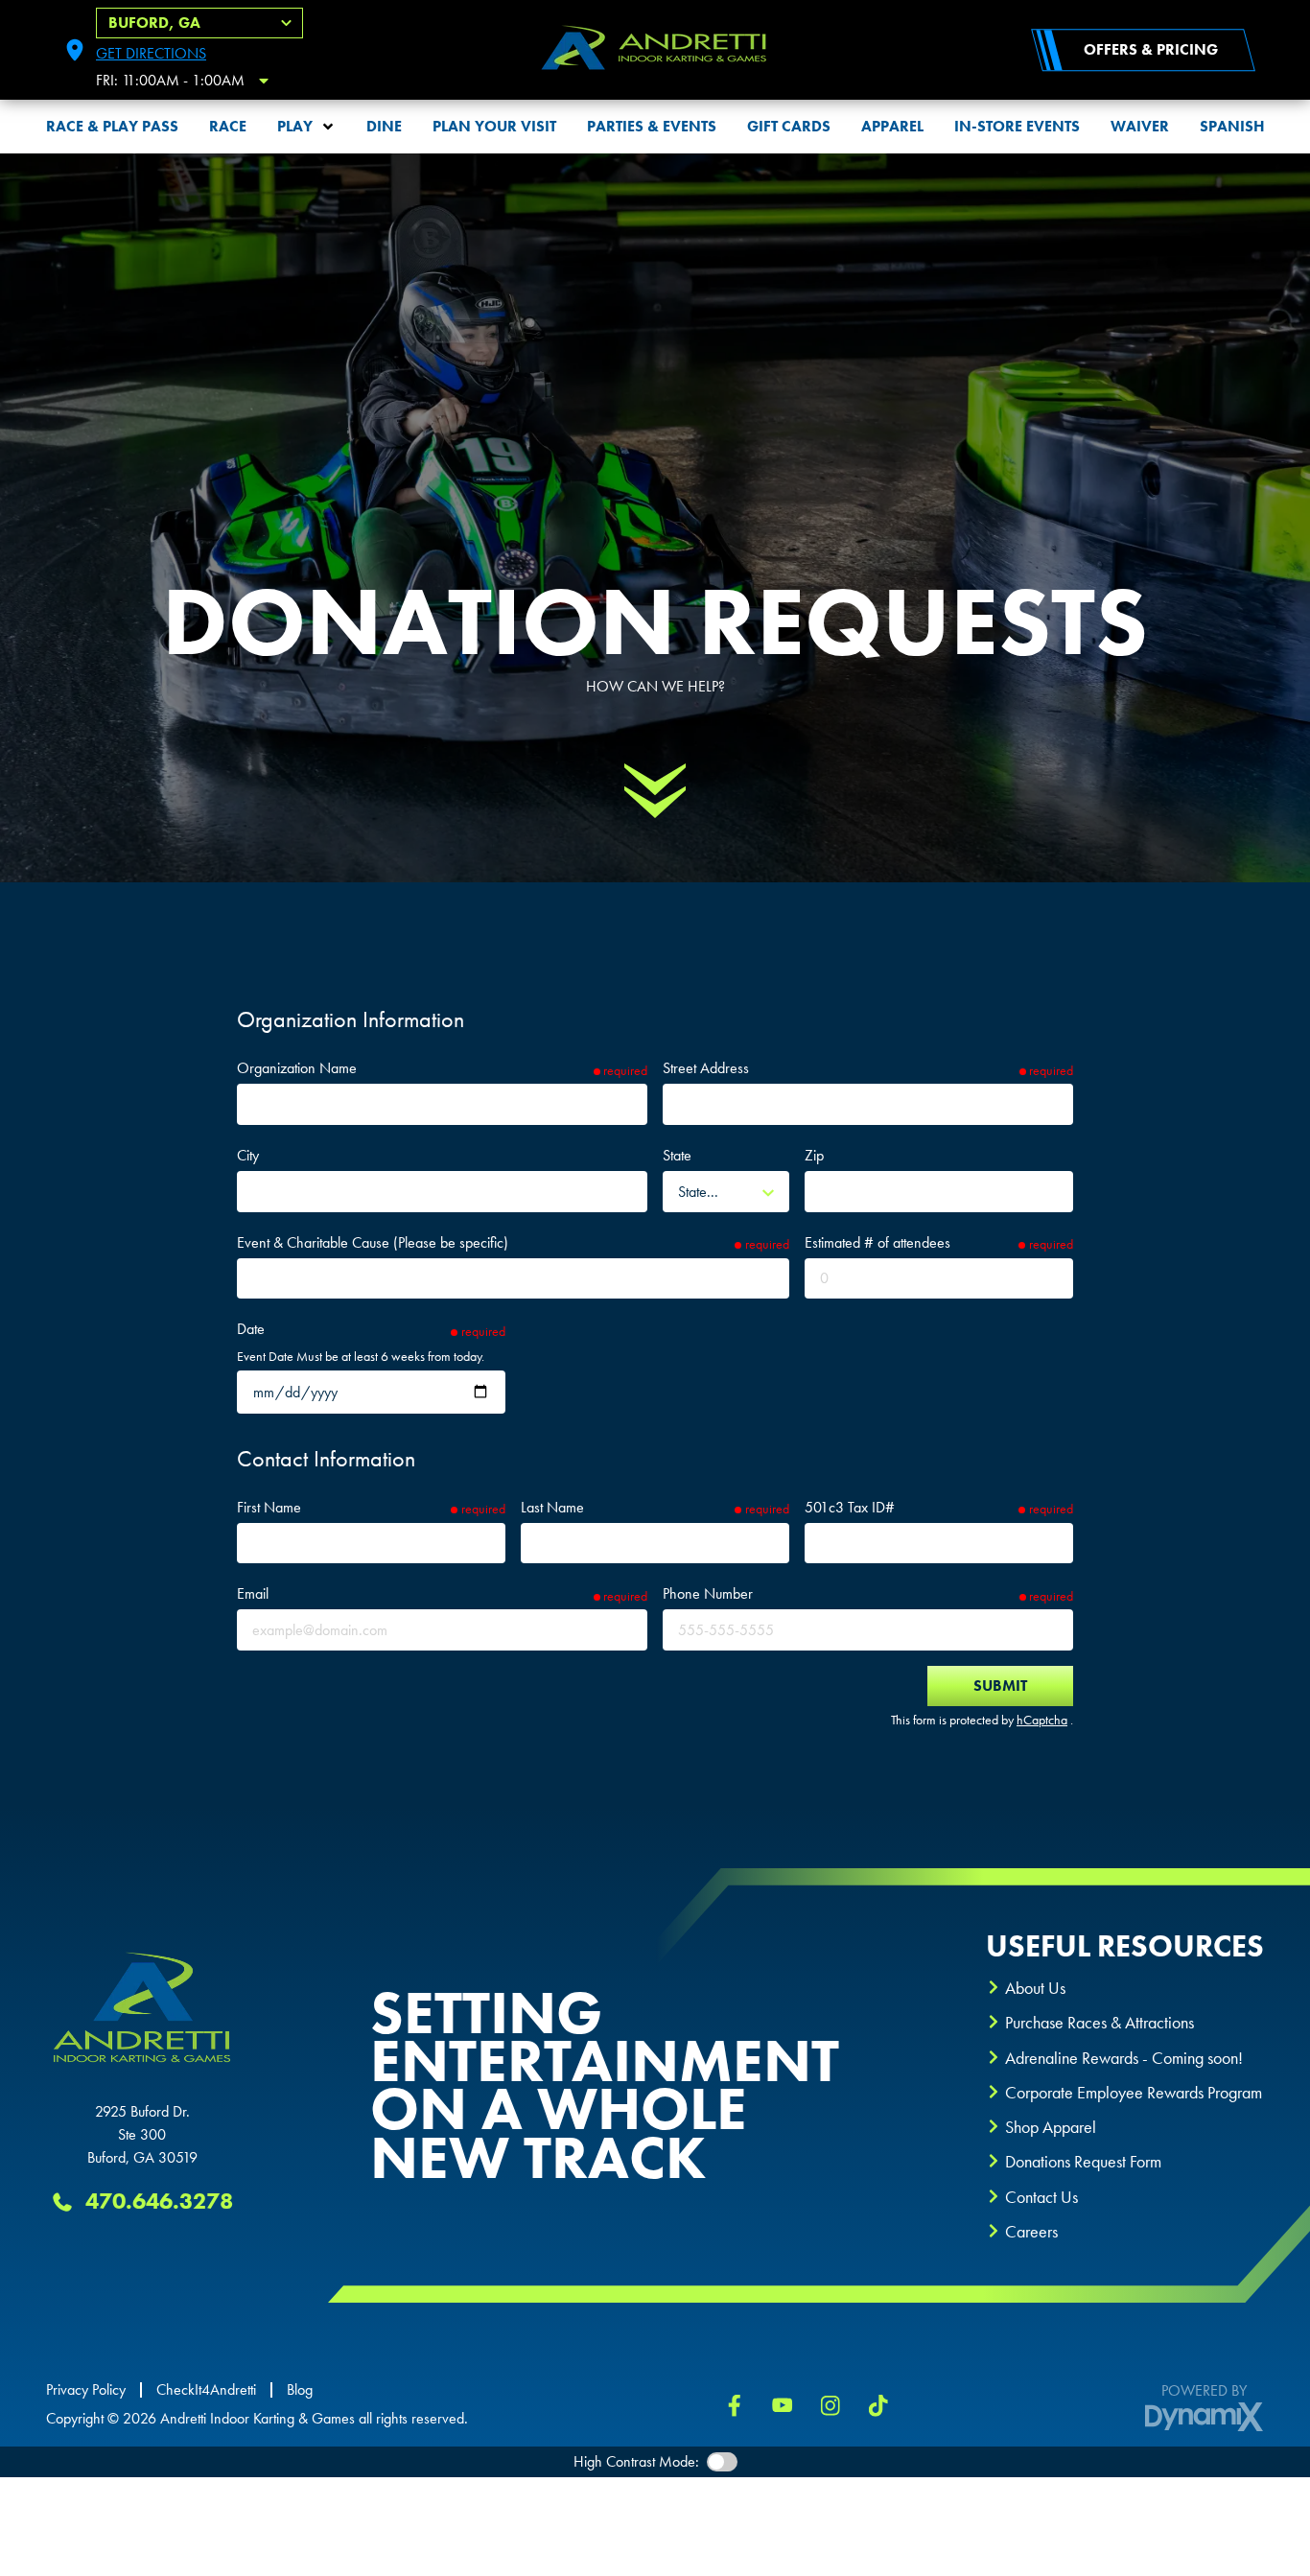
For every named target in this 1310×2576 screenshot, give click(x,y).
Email (253, 1593)
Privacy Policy (86, 2390)
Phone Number (708, 1593)
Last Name (552, 1507)
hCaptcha (1042, 1720)
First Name (269, 1507)
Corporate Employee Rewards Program (1134, 2092)
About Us (1035, 1988)
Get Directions (151, 53)
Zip (814, 1155)
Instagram (830, 2405)
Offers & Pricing (1151, 49)
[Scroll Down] (655, 790)
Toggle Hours (264, 81)
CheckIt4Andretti (206, 2390)
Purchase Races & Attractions (1099, 2022)
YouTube (783, 2405)
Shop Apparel (1051, 2127)
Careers (1031, 2231)
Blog (300, 2390)
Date (251, 1329)
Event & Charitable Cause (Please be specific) (373, 1242)
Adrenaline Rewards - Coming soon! (1124, 2058)
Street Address (706, 1068)
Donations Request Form (1083, 2161)
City (248, 1155)
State (677, 1155)
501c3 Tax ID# (850, 1507)
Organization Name (297, 1068)
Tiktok (878, 2405)
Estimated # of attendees (877, 1242)
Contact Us (1041, 2197)
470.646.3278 (159, 2201)
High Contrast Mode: (636, 2461)
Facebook (735, 2405)
